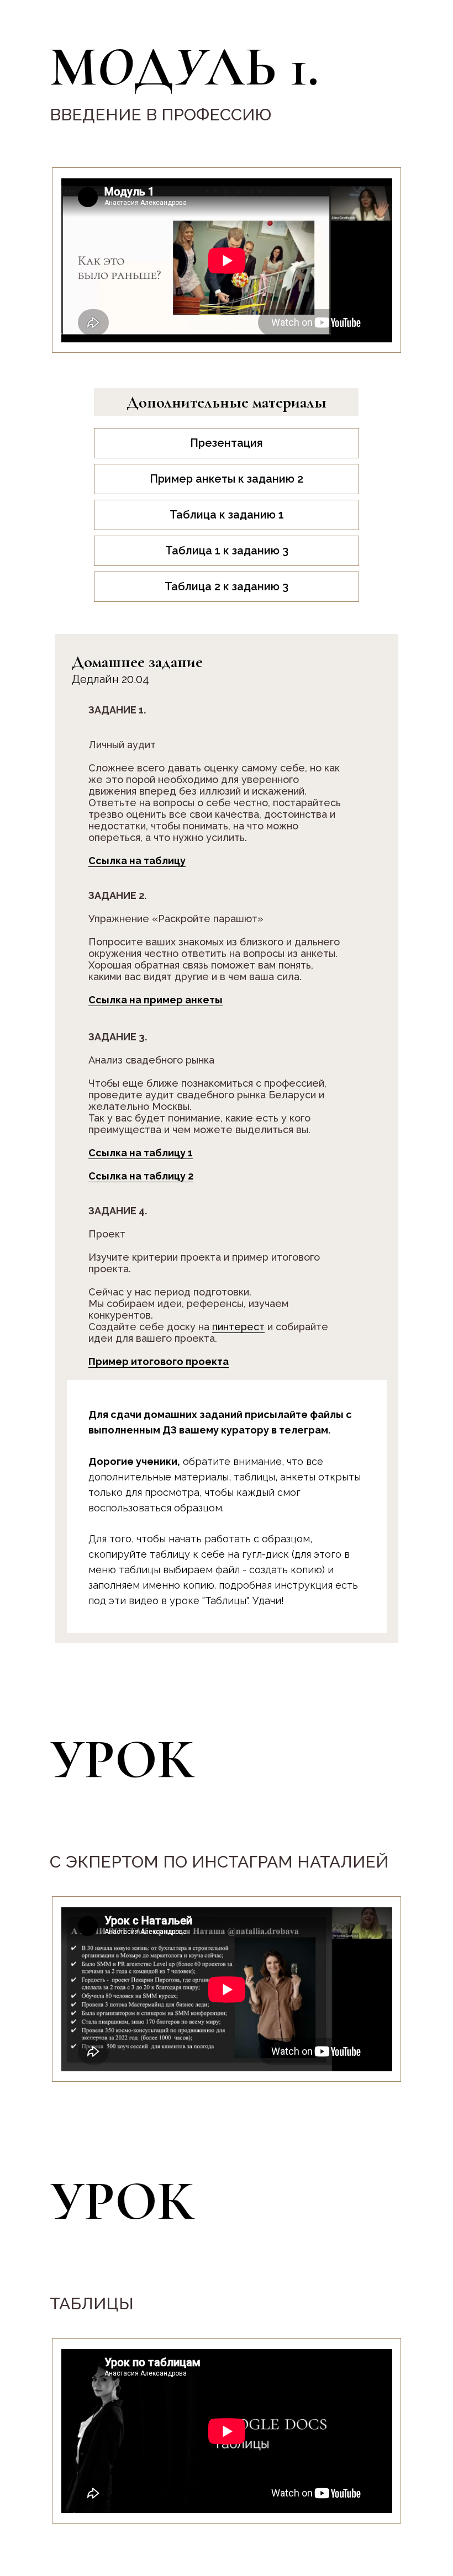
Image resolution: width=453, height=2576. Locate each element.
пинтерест (238, 1327)
